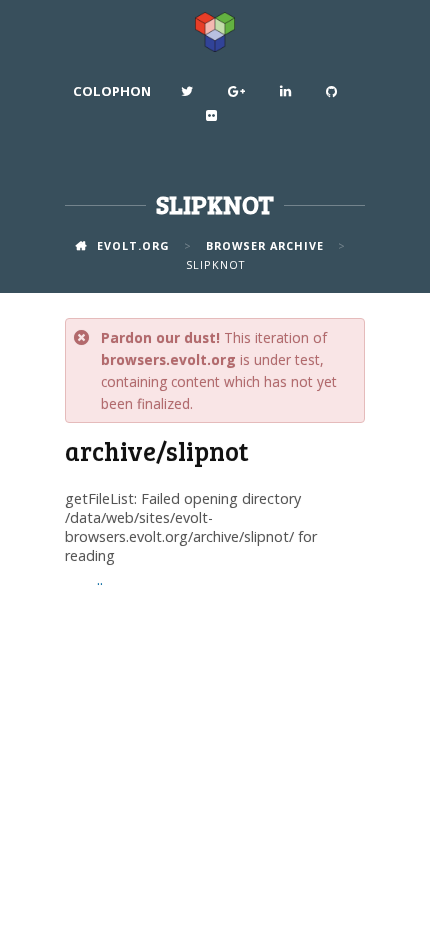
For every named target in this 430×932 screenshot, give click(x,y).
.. (100, 579)
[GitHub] (334, 96)
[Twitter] (189, 96)
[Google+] (239, 96)
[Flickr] (214, 120)
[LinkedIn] (288, 96)
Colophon (112, 91)
